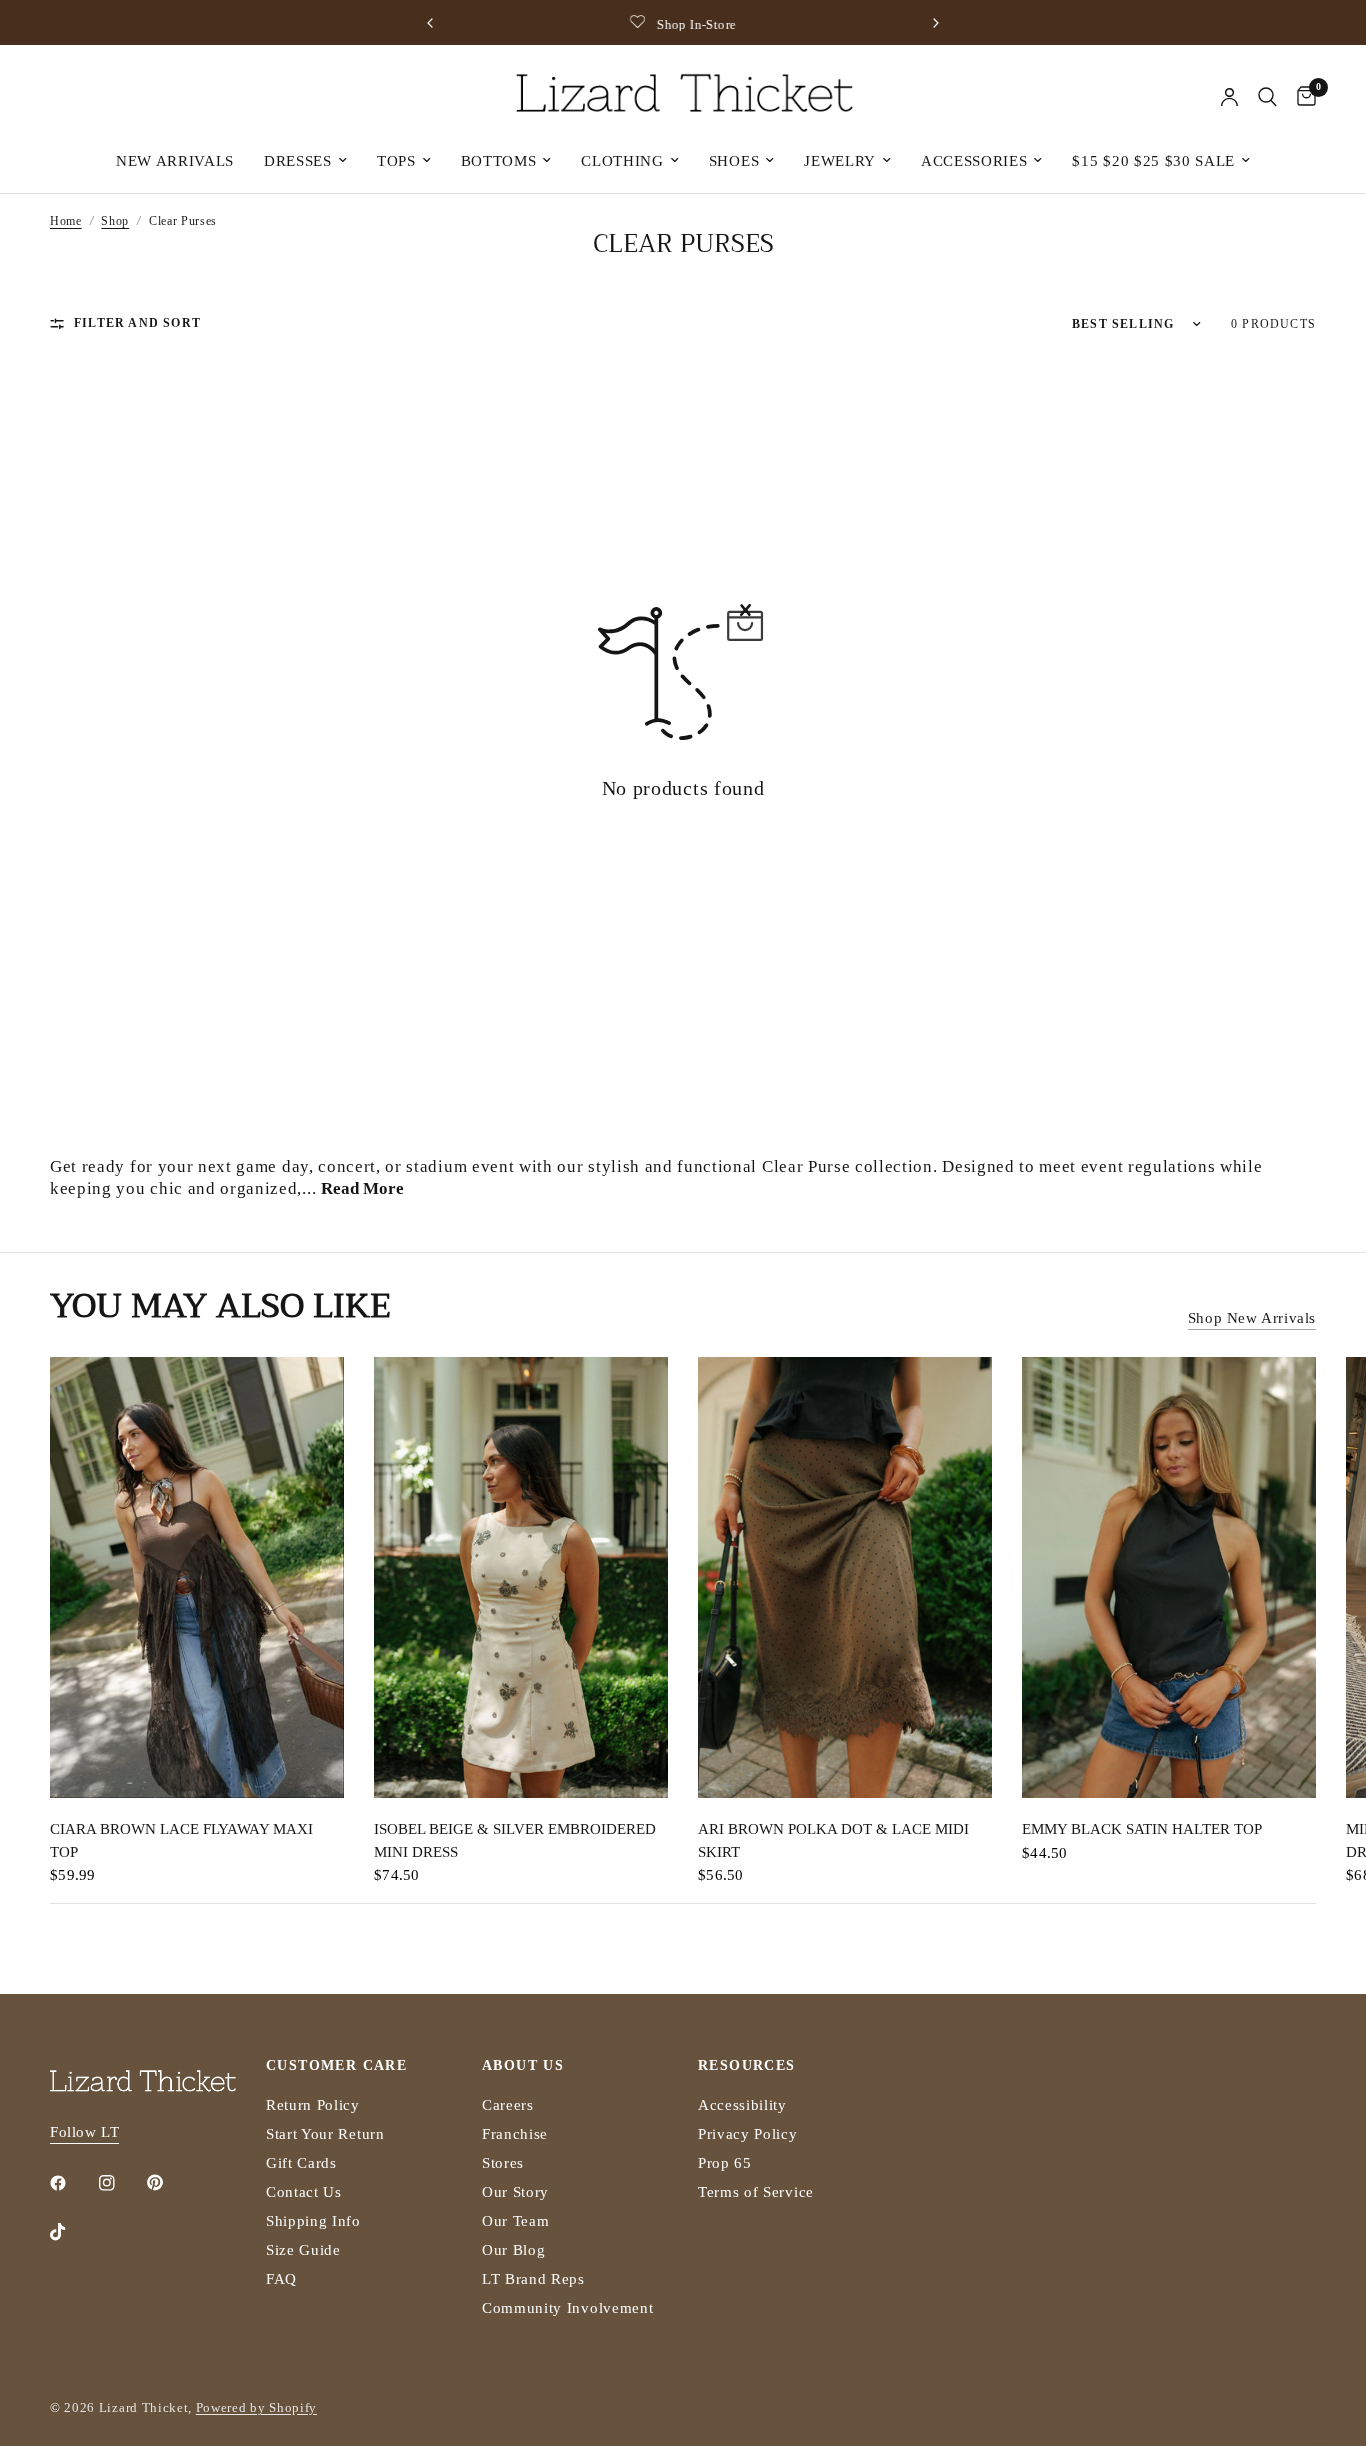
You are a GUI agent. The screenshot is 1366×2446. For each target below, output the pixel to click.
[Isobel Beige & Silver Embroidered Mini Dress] (521, 1577)
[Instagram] (121, 2183)
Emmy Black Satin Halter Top (1142, 1829)
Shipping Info (313, 2221)
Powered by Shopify (256, 2407)
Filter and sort (137, 323)
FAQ (281, 2279)
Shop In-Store (696, 24)
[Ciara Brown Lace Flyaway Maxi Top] (197, 1577)
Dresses (298, 161)
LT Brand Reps (533, 2279)
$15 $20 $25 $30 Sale (1153, 161)
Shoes (734, 161)
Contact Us (304, 2192)
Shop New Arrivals (1252, 1318)
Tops (396, 161)
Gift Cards (301, 2163)
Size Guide (303, 2250)
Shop (115, 221)
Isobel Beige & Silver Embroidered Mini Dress (515, 1840)
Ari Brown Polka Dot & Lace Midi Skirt (833, 1840)
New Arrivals (175, 161)
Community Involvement (567, 2308)
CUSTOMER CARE (336, 2066)
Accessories (974, 161)
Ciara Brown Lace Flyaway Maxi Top (181, 1840)
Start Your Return (325, 2134)
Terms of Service (756, 2192)
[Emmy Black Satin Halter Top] (1169, 1577)
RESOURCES (747, 2066)
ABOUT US (523, 2066)
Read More (362, 1188)
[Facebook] (72, 2183)
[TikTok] (72, 2232)
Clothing (622, 161)
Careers (508, 2105)
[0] (1301, 97)
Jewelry (840, 161)
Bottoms (499, 161)
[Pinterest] (169, 2183)
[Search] (1267, 97)
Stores (503, 2163)
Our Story (515, 2192)
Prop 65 (725, 2163)
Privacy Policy (748, 2134)
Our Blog (513, 2250)
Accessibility (742, 2105)
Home (66, 221)
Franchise (515, 2134)
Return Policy (313, 2105)
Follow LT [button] (84, 2132)
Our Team (515, 2221)
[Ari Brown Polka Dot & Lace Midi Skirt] (845, 1577)
